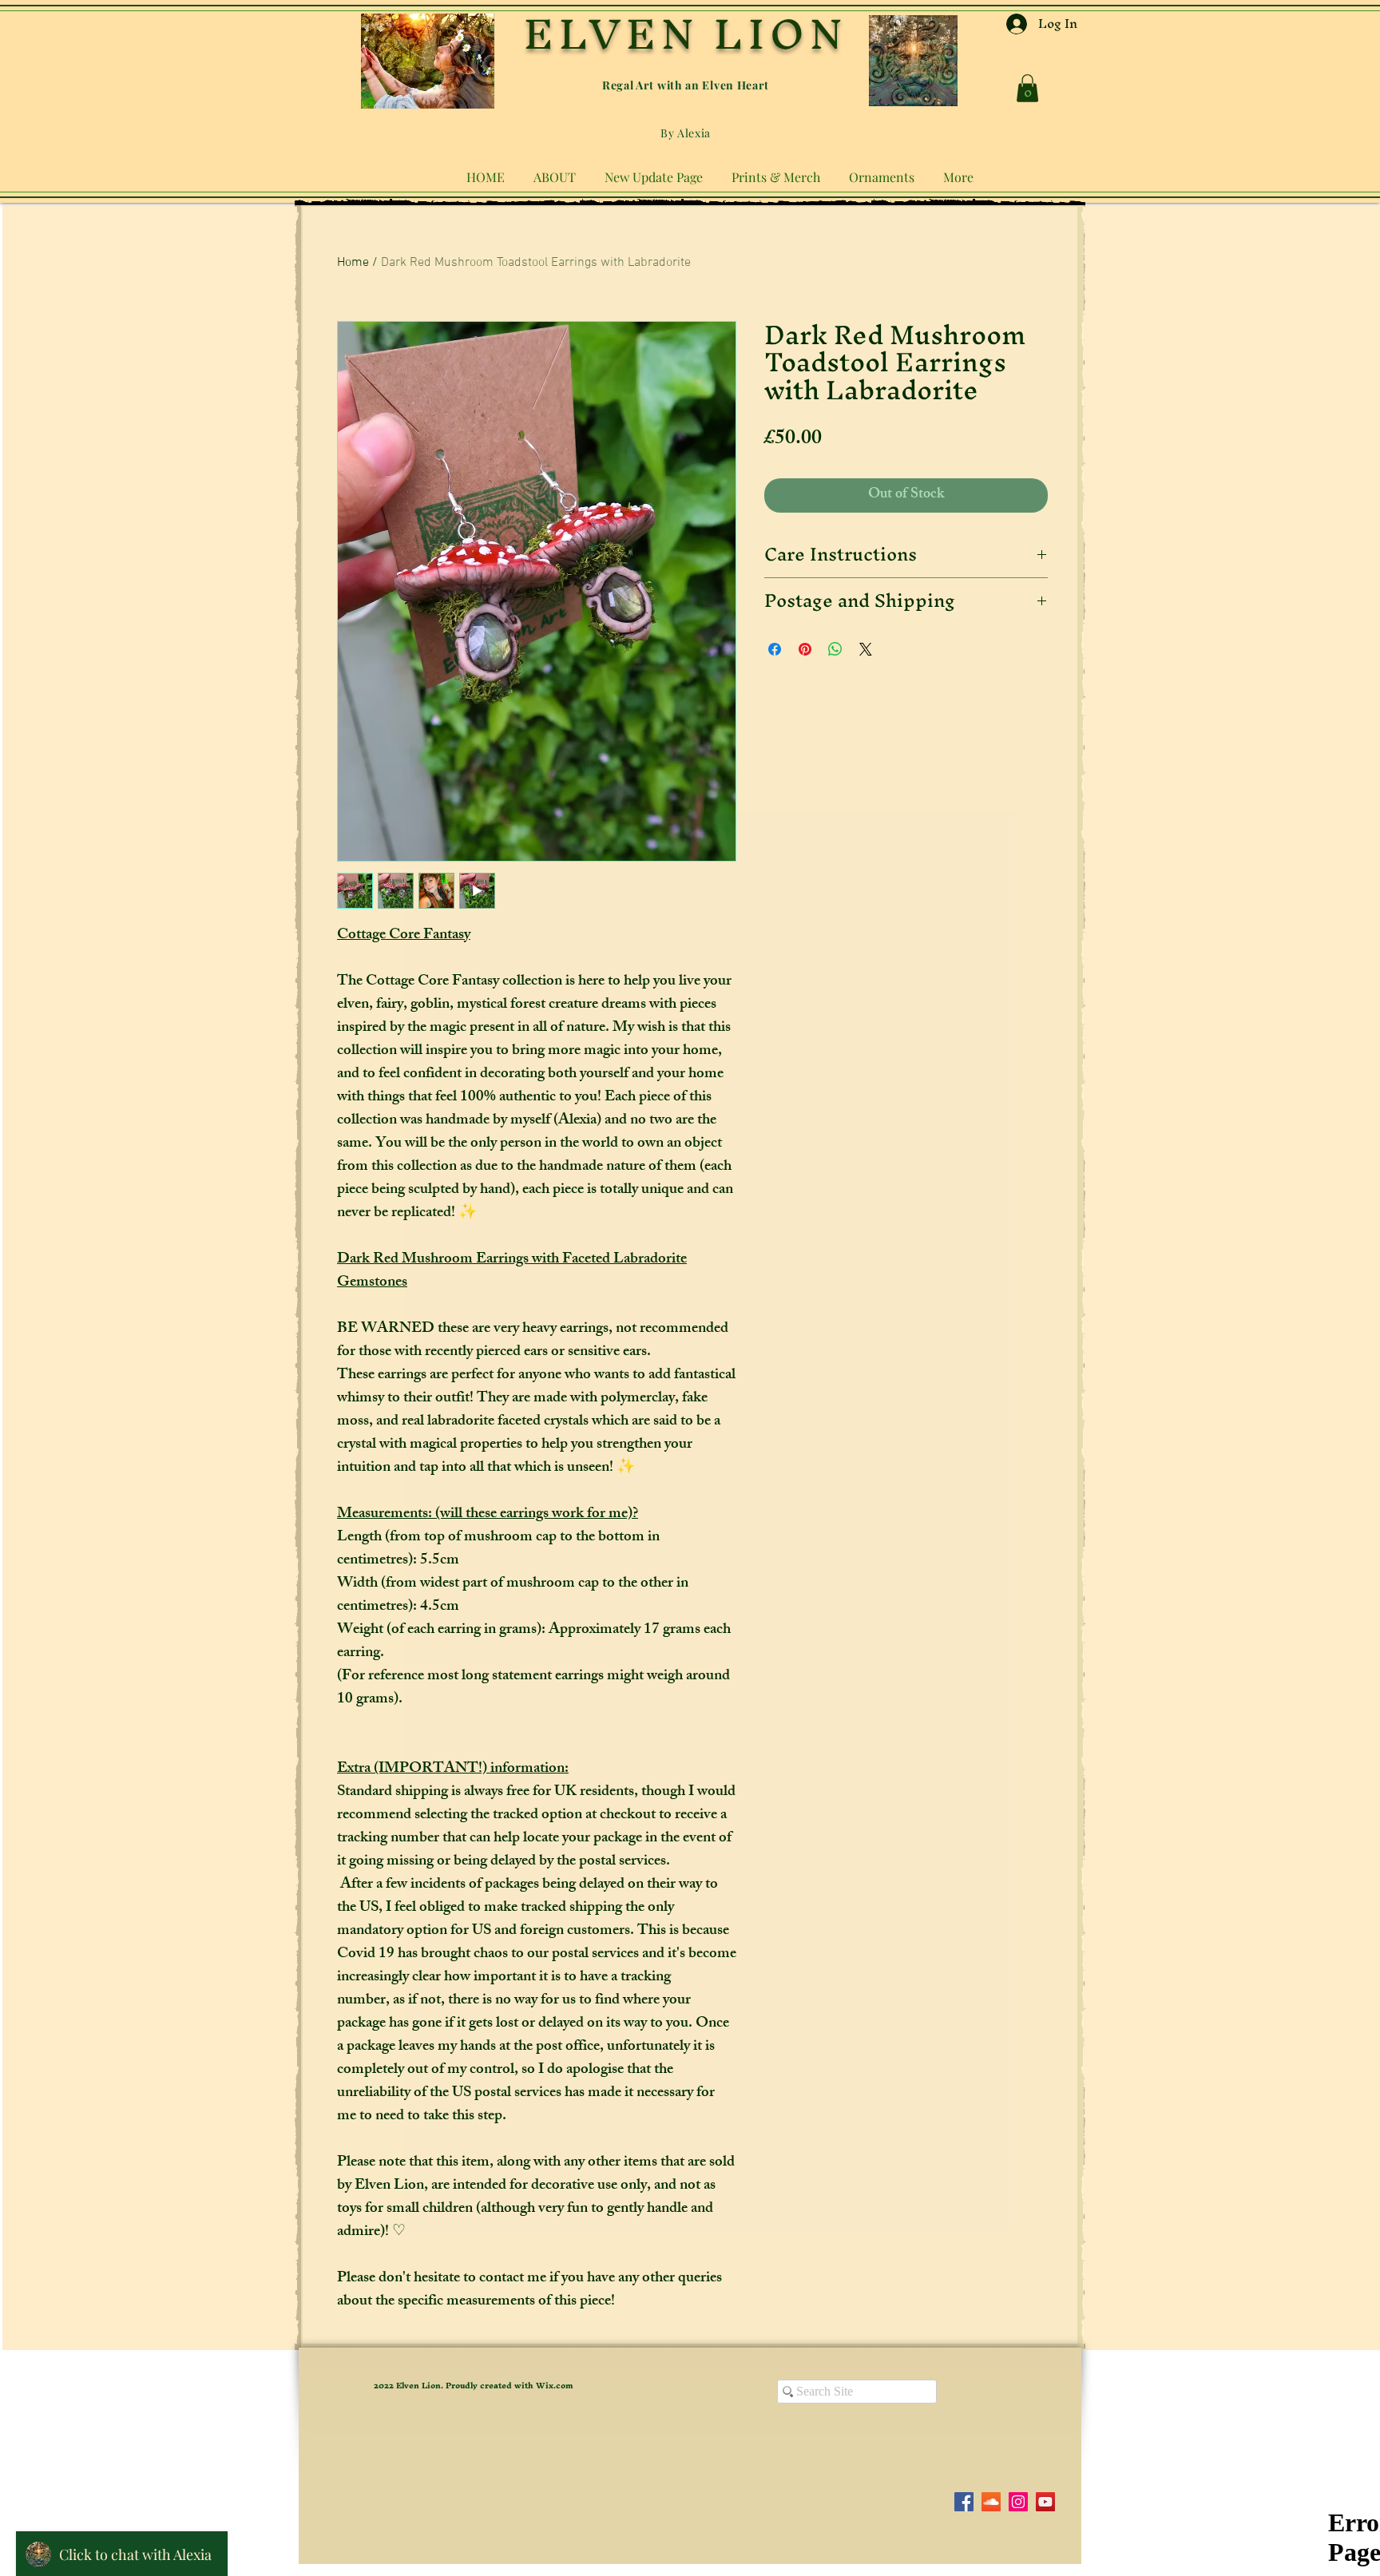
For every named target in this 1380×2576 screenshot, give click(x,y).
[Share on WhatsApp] (835, 649)
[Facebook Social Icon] (964, 2502)
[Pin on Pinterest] (805, 649)
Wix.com (554, 2386)
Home (353, 263)
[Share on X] (866, 649)
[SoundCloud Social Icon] (991, 2502)
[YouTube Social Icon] (1045, 2502)
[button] (555, 170)
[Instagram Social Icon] (1018, 2502)
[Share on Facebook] (775, 649)
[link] (1027, 88)
